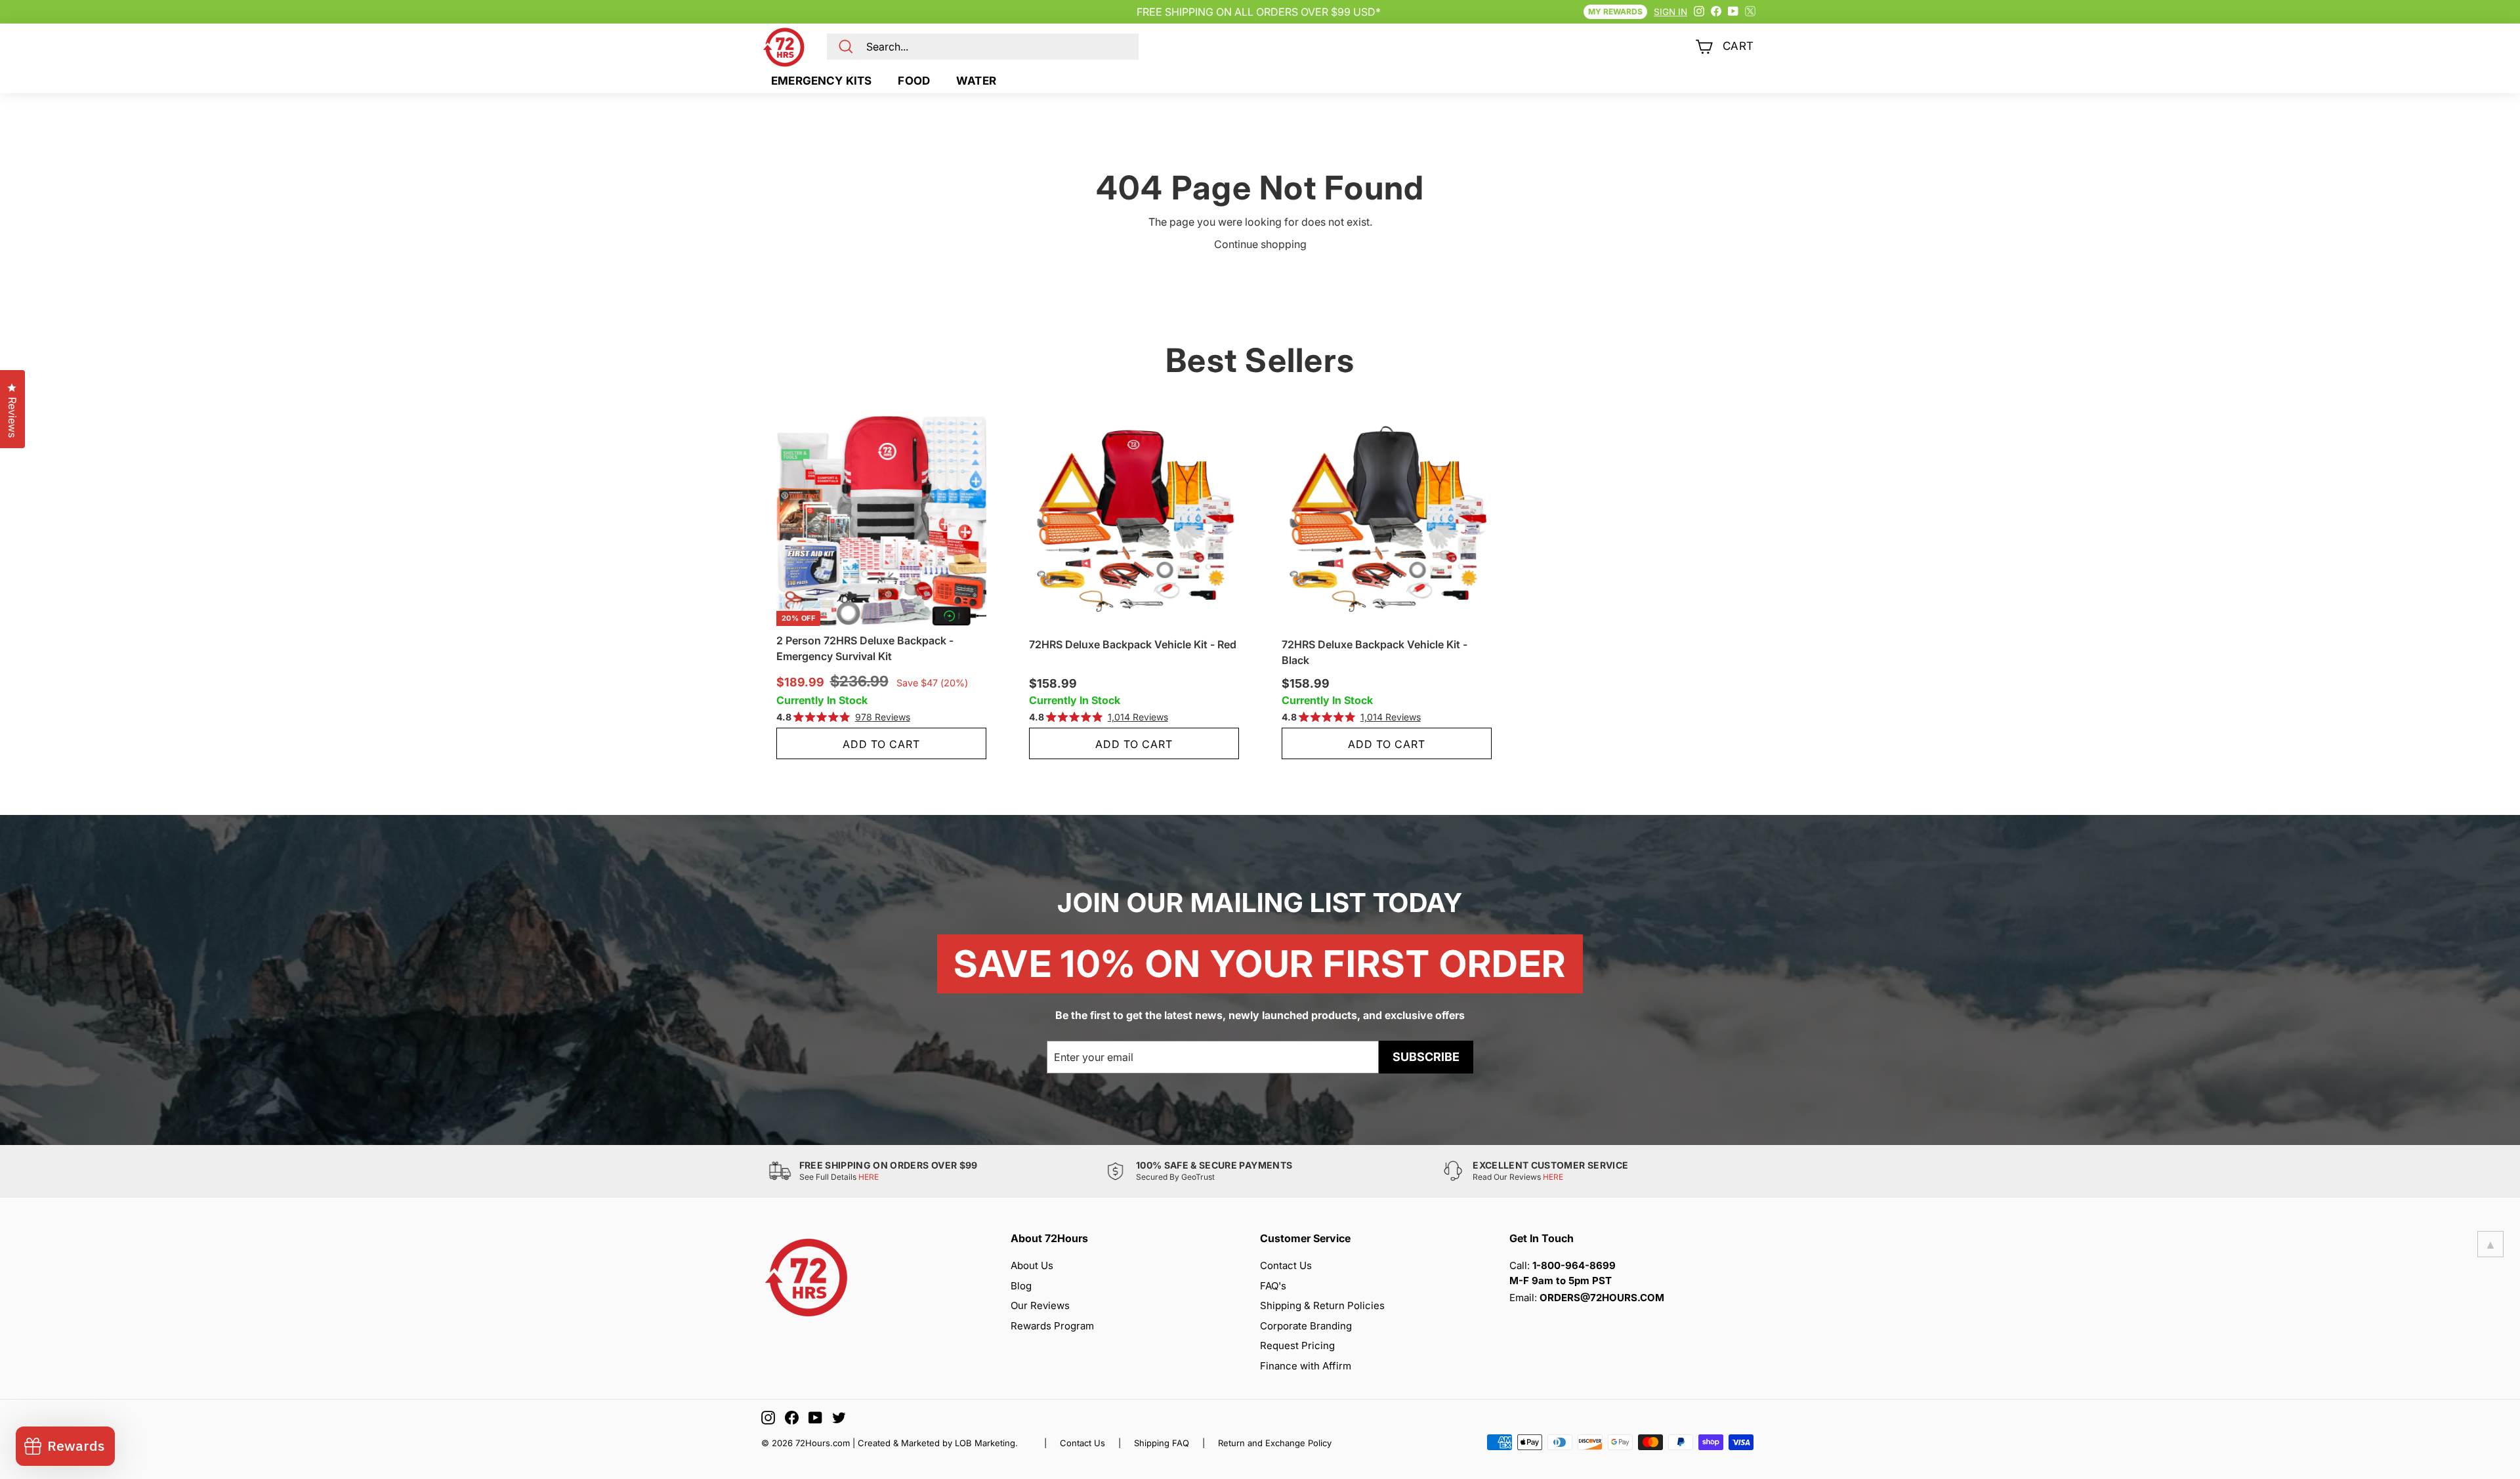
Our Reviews (1040, 1305)
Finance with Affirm (1306, 1366)
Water (976, 81)
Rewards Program (1052, 1326)
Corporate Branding (1306, 1326)
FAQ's (1273, 1286)
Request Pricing (1297, 1345)
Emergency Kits (821, 81)
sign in (1670, 12)
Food (914, 81)
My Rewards (1615, 11)
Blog (1021, 1286)
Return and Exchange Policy (1275, 1443)
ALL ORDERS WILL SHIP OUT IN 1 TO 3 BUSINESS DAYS (1259, 12)
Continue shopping (1260, 244)
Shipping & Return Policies (1322, 1305)
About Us (1032, 1265)
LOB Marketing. (986, 1443)
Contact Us (1286, 1265)
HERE (869, 1177)
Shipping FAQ (1162, 1443)
